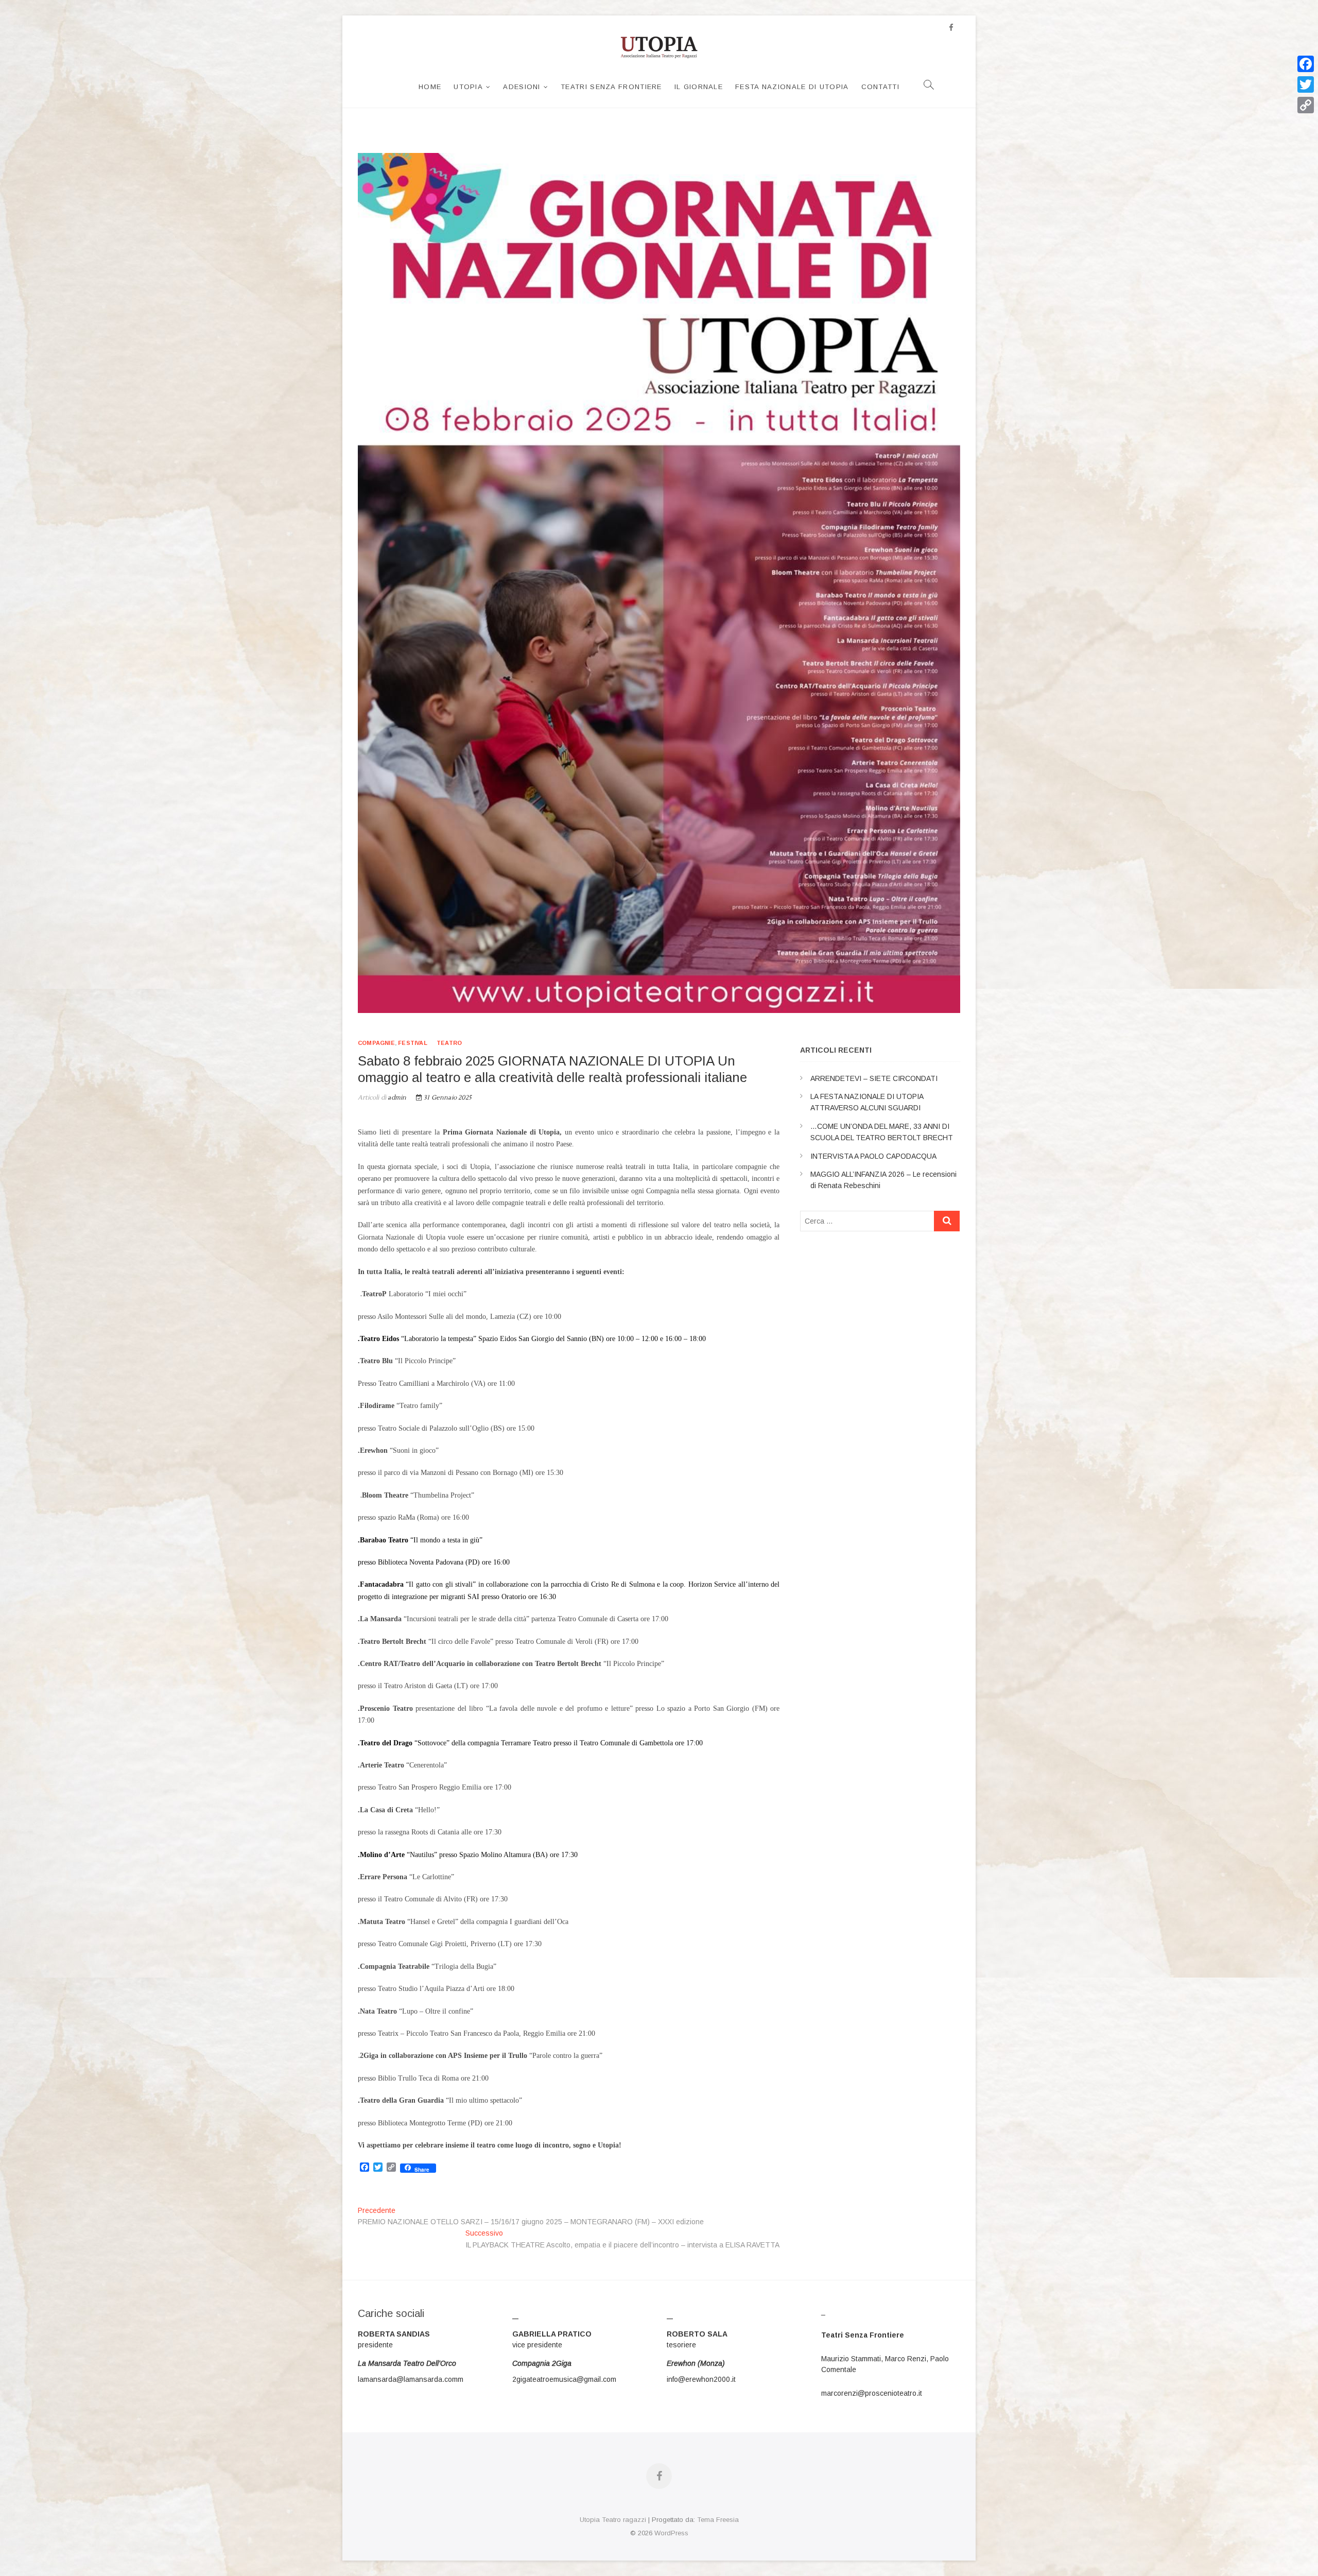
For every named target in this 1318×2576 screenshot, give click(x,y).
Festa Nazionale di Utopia (792, 87)
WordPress (671, 2533)
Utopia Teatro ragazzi (613, 2520)
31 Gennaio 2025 (447, 1098)
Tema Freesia (718, 2520)
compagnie (376, 1043)
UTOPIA (468, 87)
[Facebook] (1306, 64)
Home (430, 87)
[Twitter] (1306, 84)
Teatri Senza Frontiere (611, 87)
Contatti (880, 87)
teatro (449, 1043)
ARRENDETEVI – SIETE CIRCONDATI (874, 1078)
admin (396, 1098)
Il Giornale (699, 87)
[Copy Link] (1306, 105)
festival (413, 1043)
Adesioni (522, 87)
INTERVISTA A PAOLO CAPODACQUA (873, 1156)
